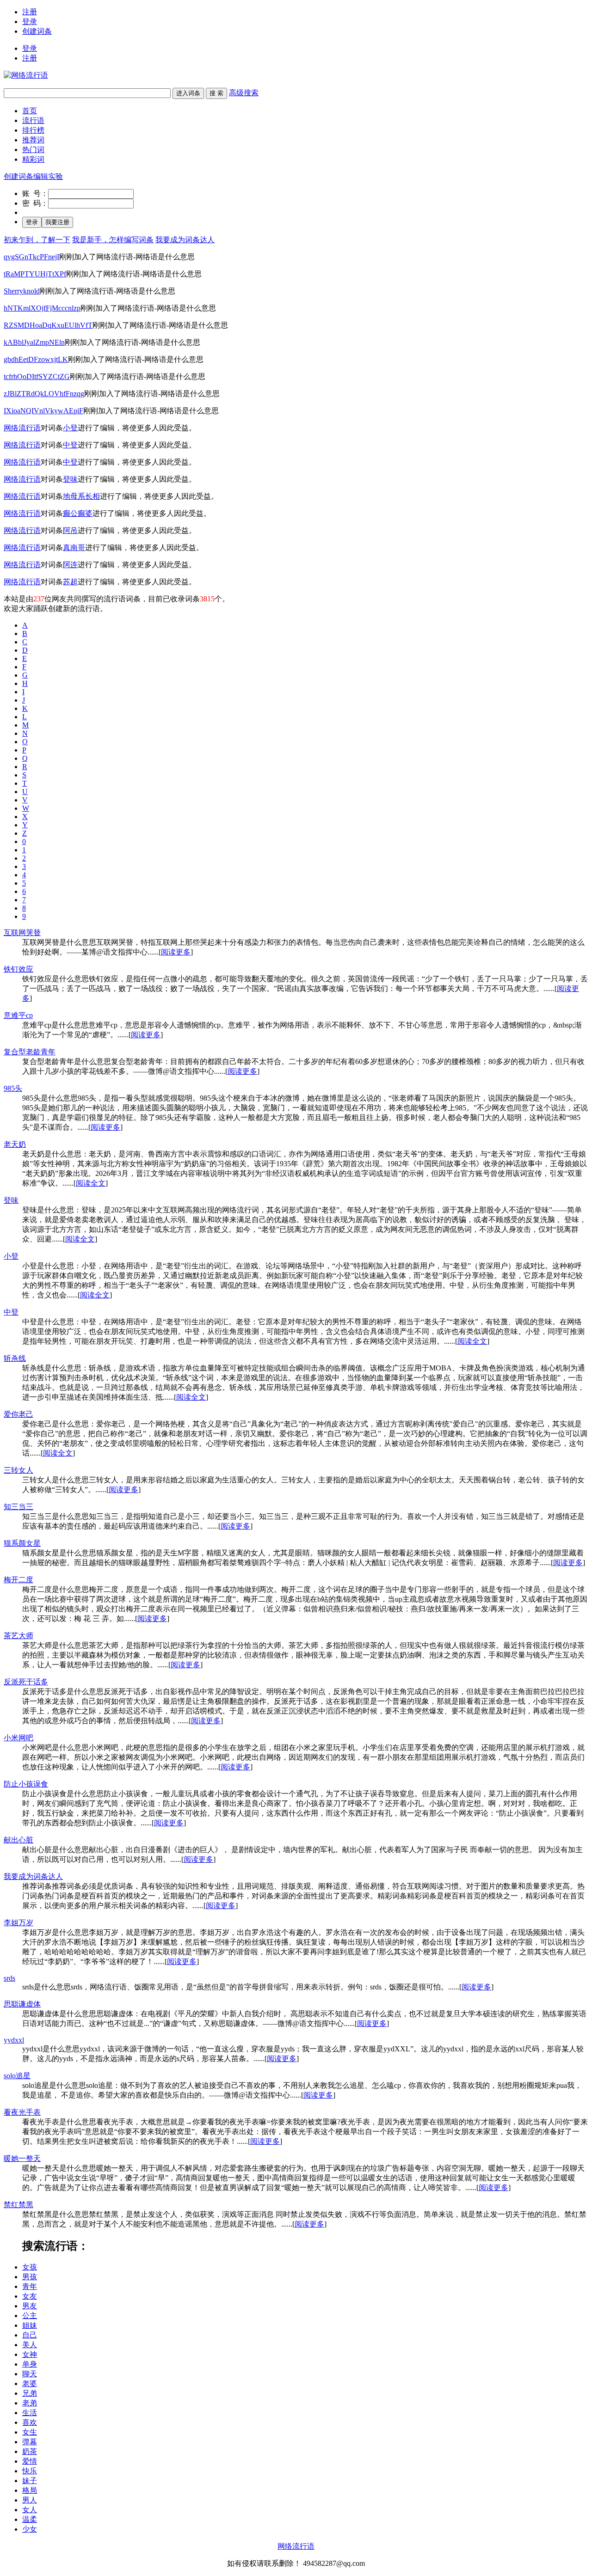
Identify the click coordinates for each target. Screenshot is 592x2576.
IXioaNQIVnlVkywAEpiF (43, 411)
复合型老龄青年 (30, 1052)
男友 (30, 2306)
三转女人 (18, 1470)
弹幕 (30, 2442)
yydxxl (14, 2040)
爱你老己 (18, 1414)
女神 (30, 2354)
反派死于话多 (26, 1682)
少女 (30, 2529)
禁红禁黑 (18, 2205)
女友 (30, 2296)
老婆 (30, 2383)
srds (9, 1978)
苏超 (70, 582)
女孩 (30, 2267)
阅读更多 (176, 952)
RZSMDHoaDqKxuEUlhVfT (48, 325)
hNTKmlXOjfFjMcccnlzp (42, 308)
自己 (30, 2335)
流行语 (33, 120)
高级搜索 (244, 93)
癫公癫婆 (78, 513)
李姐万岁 (18, 1923)
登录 (30, 21)
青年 (30, 2286)
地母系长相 (81, 496)
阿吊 (70, 530)
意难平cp (18, 1015)
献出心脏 (18, 1840)
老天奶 (15, 1144)
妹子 (30, 2481)
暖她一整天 (22, 2158)
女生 (30, 2432)
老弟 (30, 2403)
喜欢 (30, 2422)
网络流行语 (22, 428)
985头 (13, 1088)
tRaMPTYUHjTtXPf (35, 274)
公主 (30, 2316)
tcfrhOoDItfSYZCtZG (37, 376)
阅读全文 (91, 1183)
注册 (30, 12)
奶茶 (30, 2451)
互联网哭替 (22, 933)
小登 (70, 428)
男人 (30, 2500)
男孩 (30, 2277)
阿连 (70, 565)
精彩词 (33, 159)
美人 (30, 2345)
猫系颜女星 (22, 1543)
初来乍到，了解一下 (37, 240)
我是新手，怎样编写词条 (113, 240)
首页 (30, 111)
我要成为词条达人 (185, 240)
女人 (30, 2510)
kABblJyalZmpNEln (34, 342)
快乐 (30, 2471)
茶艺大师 (18, 1636)
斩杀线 (15, 1358)
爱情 (30, 2461)
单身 (30, 2364)
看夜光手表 (22, 2112)
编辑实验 (48, 176)
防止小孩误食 (26, 1784)
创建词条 (37, 31)
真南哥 (74, 548)
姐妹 (30, 2325)
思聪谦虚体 (22, 2004)
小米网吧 (18, 1738)
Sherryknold (22, 291)
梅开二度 (18, 1580)
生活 (30, 2413)
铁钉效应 (18, 969)
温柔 (30, 2519)
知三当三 (18, 1507)
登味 (70, 479)
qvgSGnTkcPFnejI (31, 257)
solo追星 (17, 2076)
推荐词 (33, 140)
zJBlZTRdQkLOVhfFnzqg (44, 394)
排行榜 (33, 130)
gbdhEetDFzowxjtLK (36, 359)
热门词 (33, 150)
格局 (30, 2490)
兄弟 (30, 2393)
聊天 (30, 2374)
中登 (70, 445)
